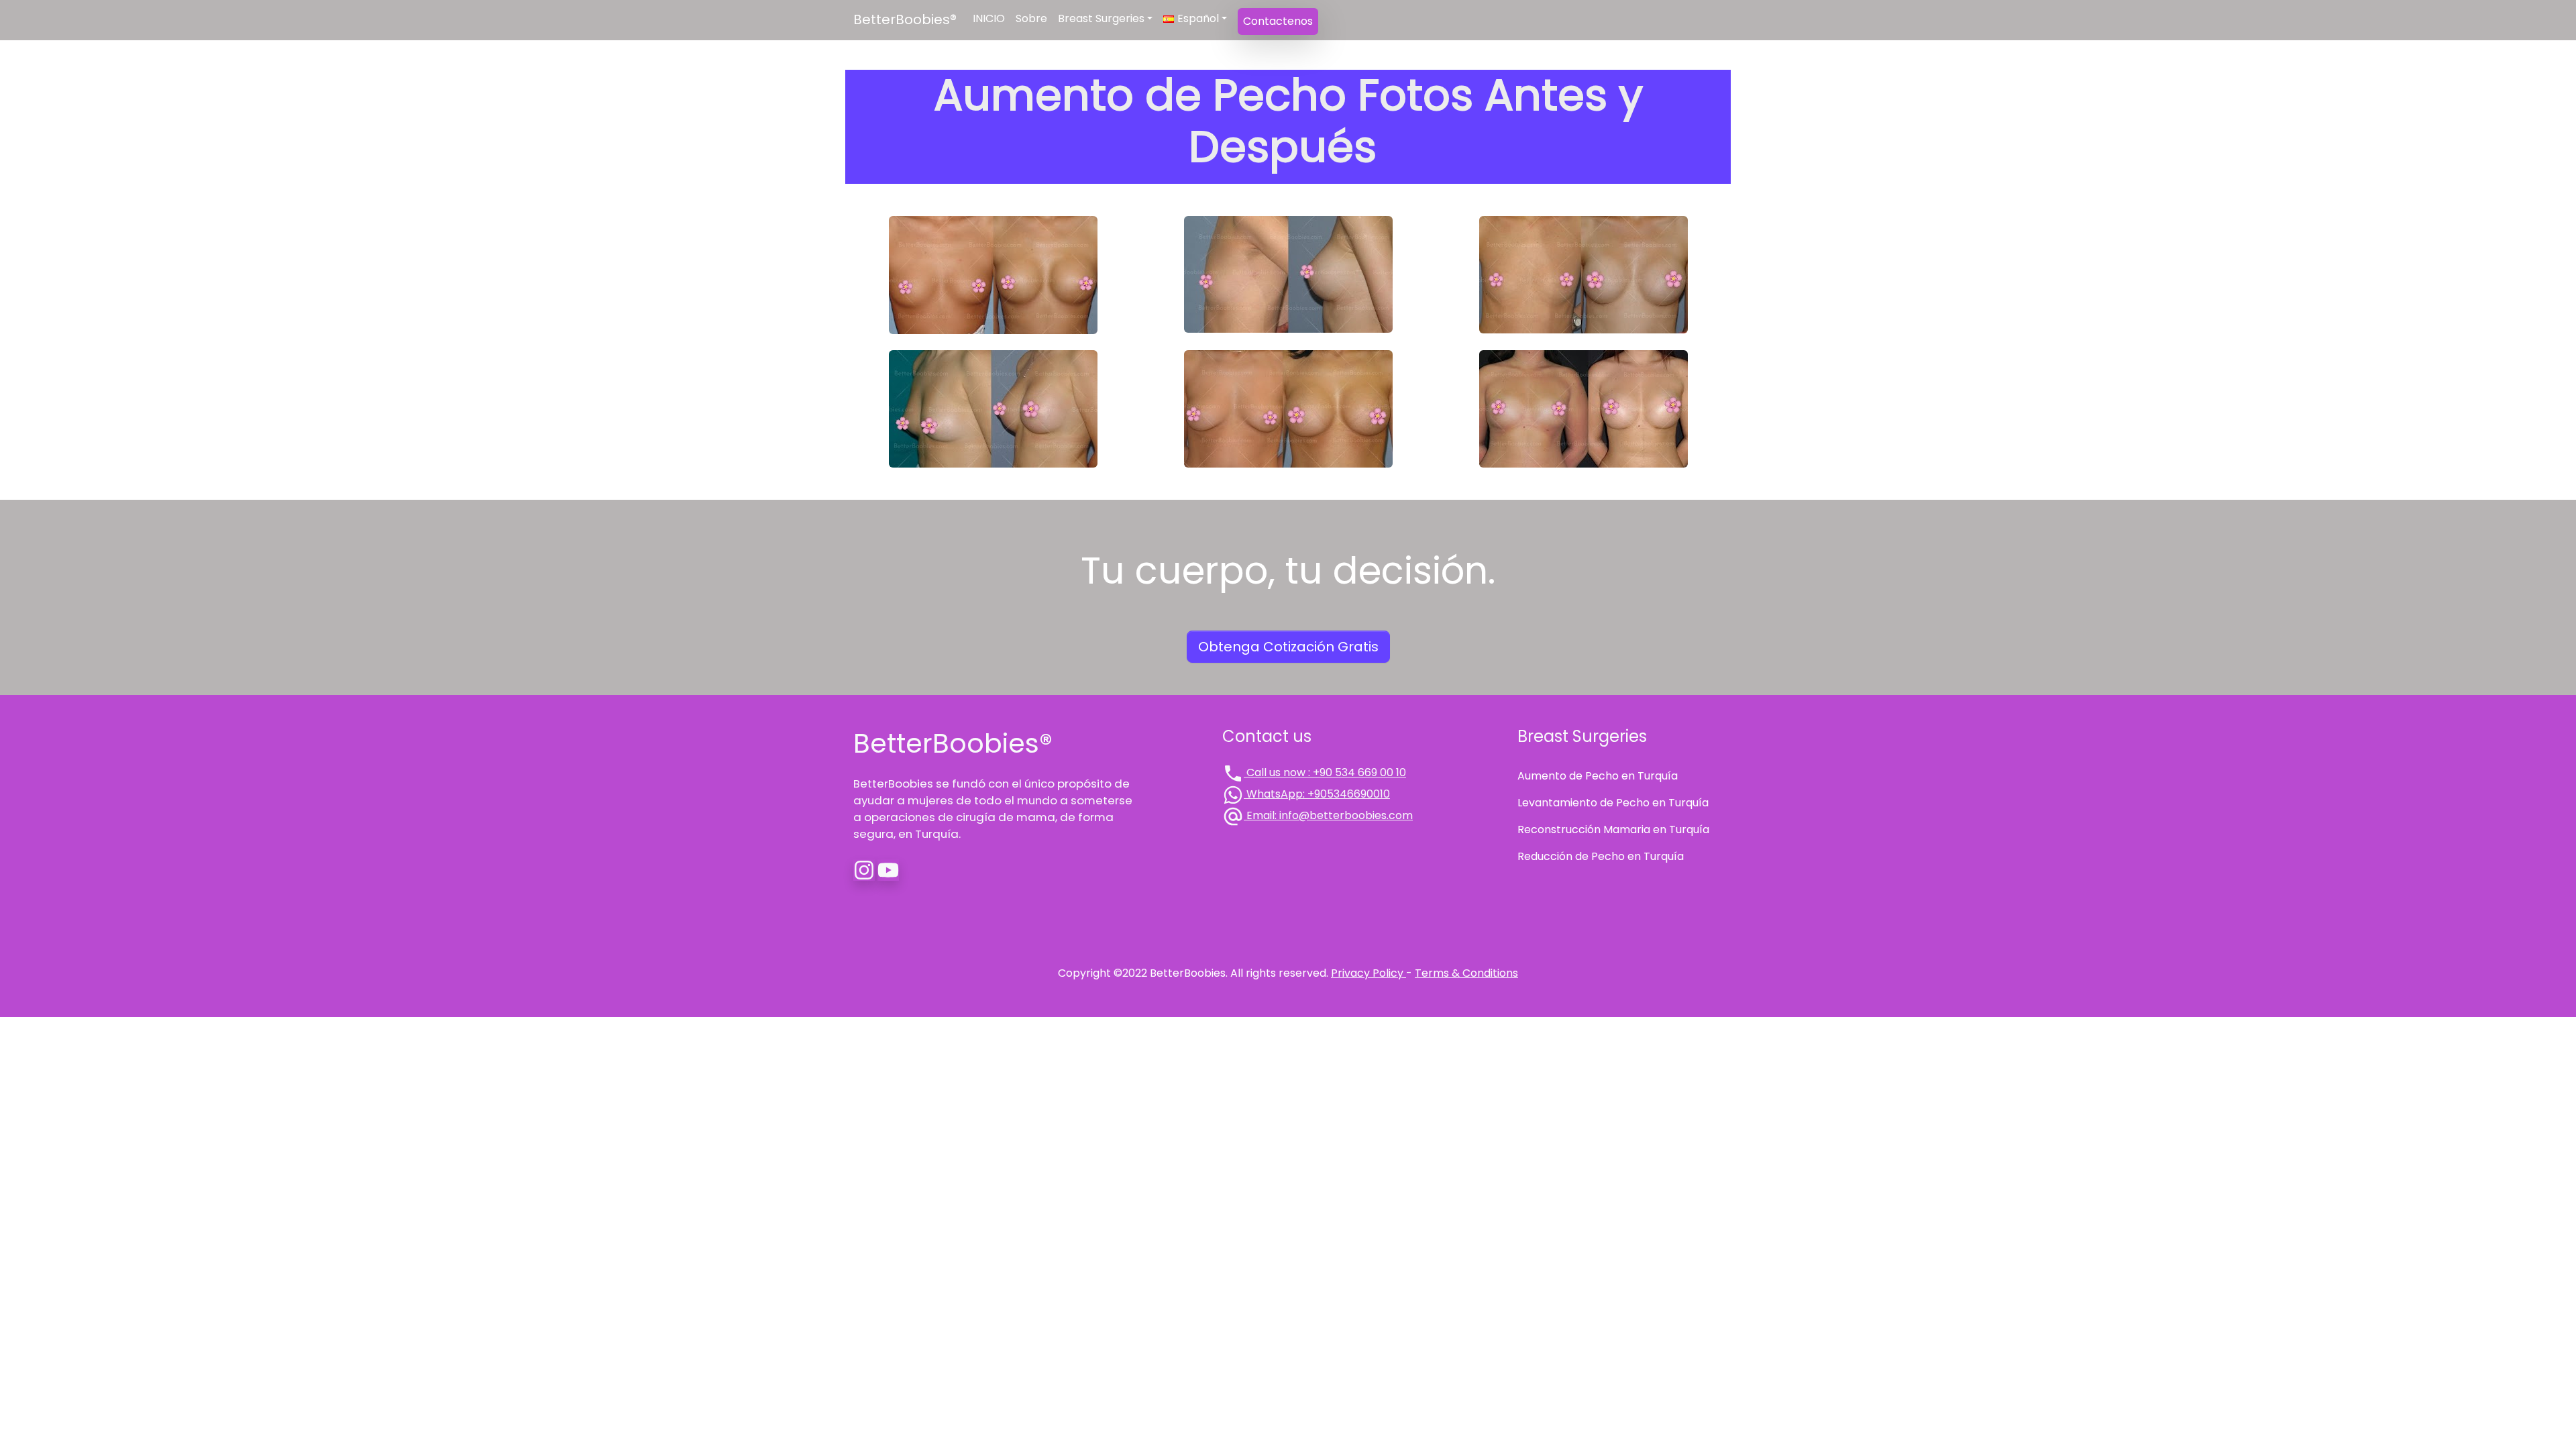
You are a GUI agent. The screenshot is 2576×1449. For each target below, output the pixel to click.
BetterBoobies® (905, 19)
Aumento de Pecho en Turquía (1598, 776)
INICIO (989, 18)
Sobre (1031, 18)
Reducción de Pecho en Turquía (1601, 856)
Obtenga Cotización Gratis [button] (1288, 647)
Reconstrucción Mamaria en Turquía (1613, 829)
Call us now (1325, 772)
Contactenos (1278, 21)
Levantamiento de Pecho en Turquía (1613, 803)
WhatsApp (1317, 794)
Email (1328, 815)
